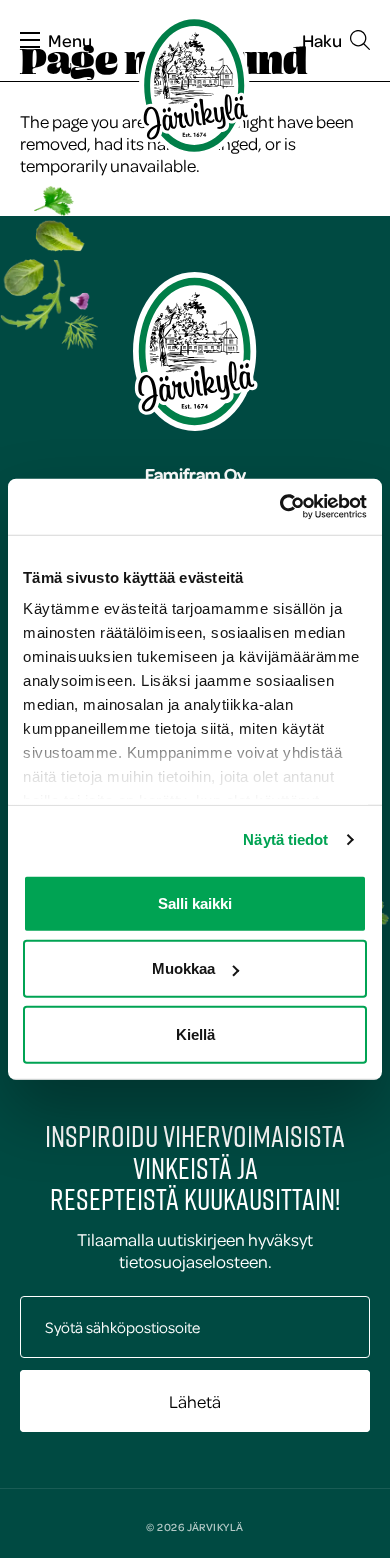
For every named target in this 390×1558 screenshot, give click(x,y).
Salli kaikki (195, 902)
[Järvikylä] (195, 85)
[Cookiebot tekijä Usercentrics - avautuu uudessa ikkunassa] (280, 507)
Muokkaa (183, 968)
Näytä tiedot (285, 839)
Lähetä (195, 1401)
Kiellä (195, 1033)
